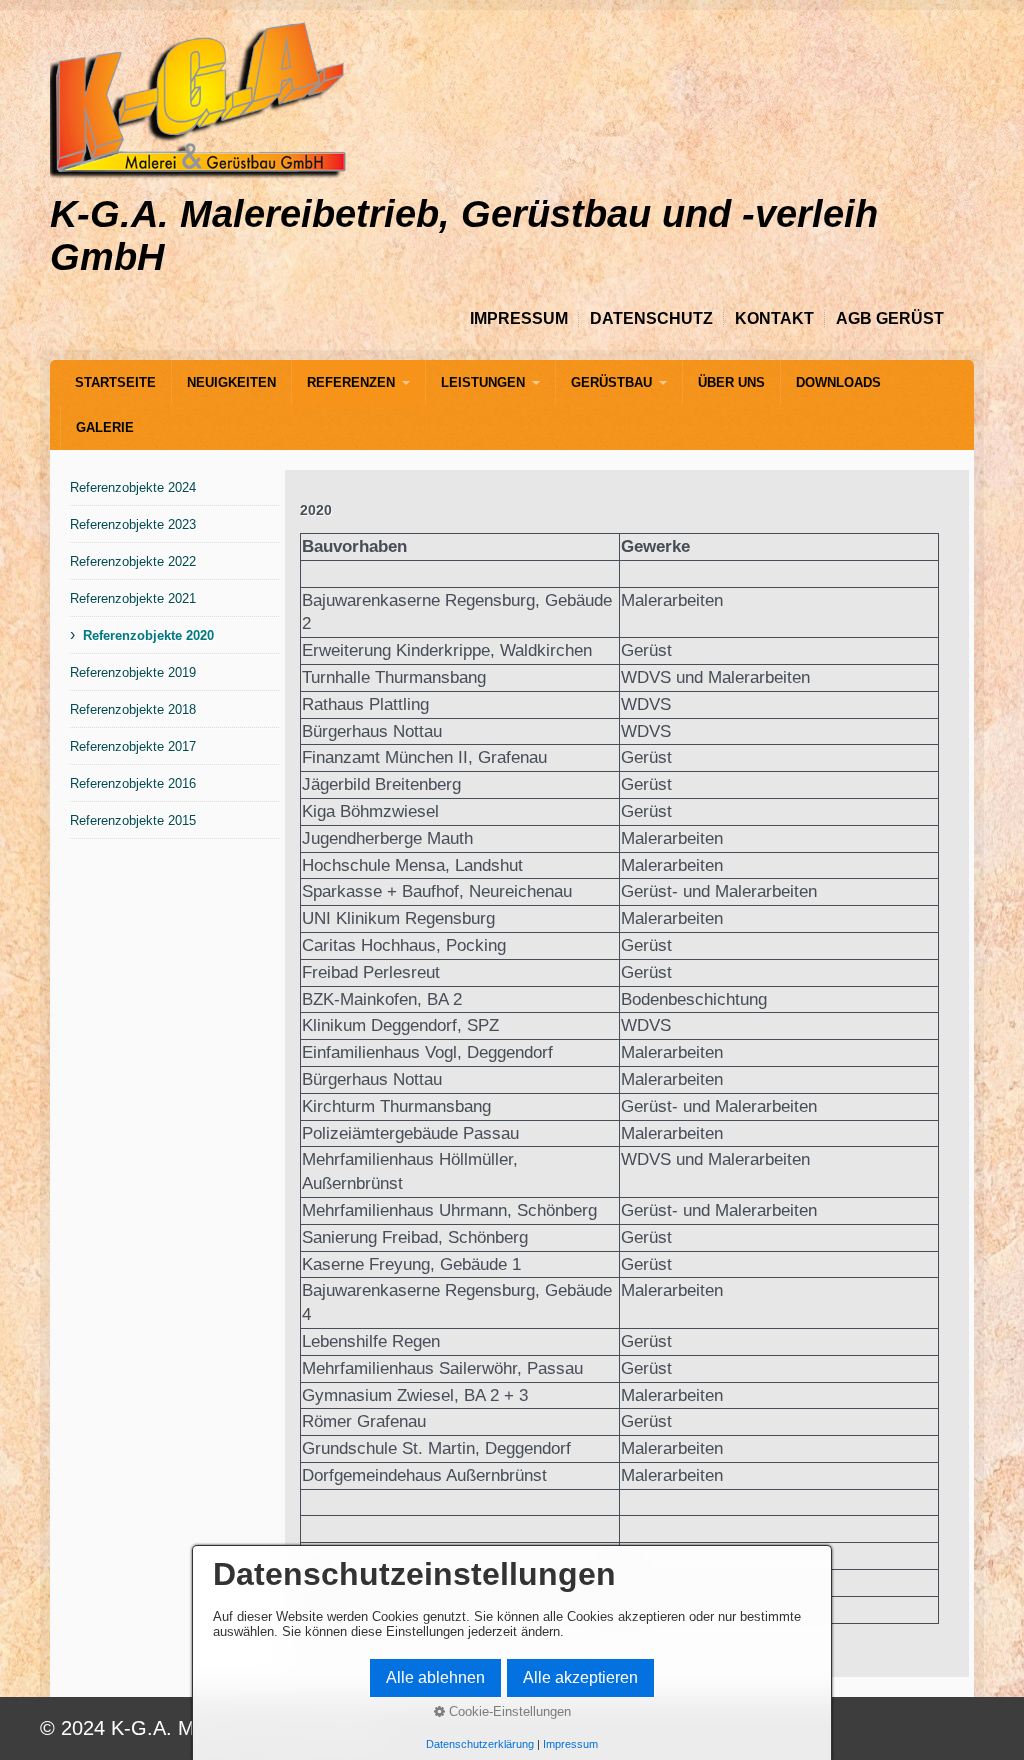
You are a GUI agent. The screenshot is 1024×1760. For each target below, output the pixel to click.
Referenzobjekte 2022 (133, 561)
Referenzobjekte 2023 (133, 524)
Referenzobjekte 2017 (133, 746)
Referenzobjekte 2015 (133, 820)
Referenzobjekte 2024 (133, 487)
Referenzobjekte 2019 (133, 672)
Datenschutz (651, 318)
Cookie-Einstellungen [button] (508, 1711)
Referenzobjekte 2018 (133, 709)
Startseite (115, 382)
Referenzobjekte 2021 (133, 598)
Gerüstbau (611, 382)
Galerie (105, 427)
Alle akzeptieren (580, 1677)
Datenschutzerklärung (480, 1744)
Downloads (838, 382)
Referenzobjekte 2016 (133, 783)
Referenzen (351, 382)
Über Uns (731, 382)
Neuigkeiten (231, 382)
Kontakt (774, 318)
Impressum (519, 318)
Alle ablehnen (435, 1677)
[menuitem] (115, 382)
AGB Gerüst (890, 318)
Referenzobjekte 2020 (148, 635)
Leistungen (483, 382)
